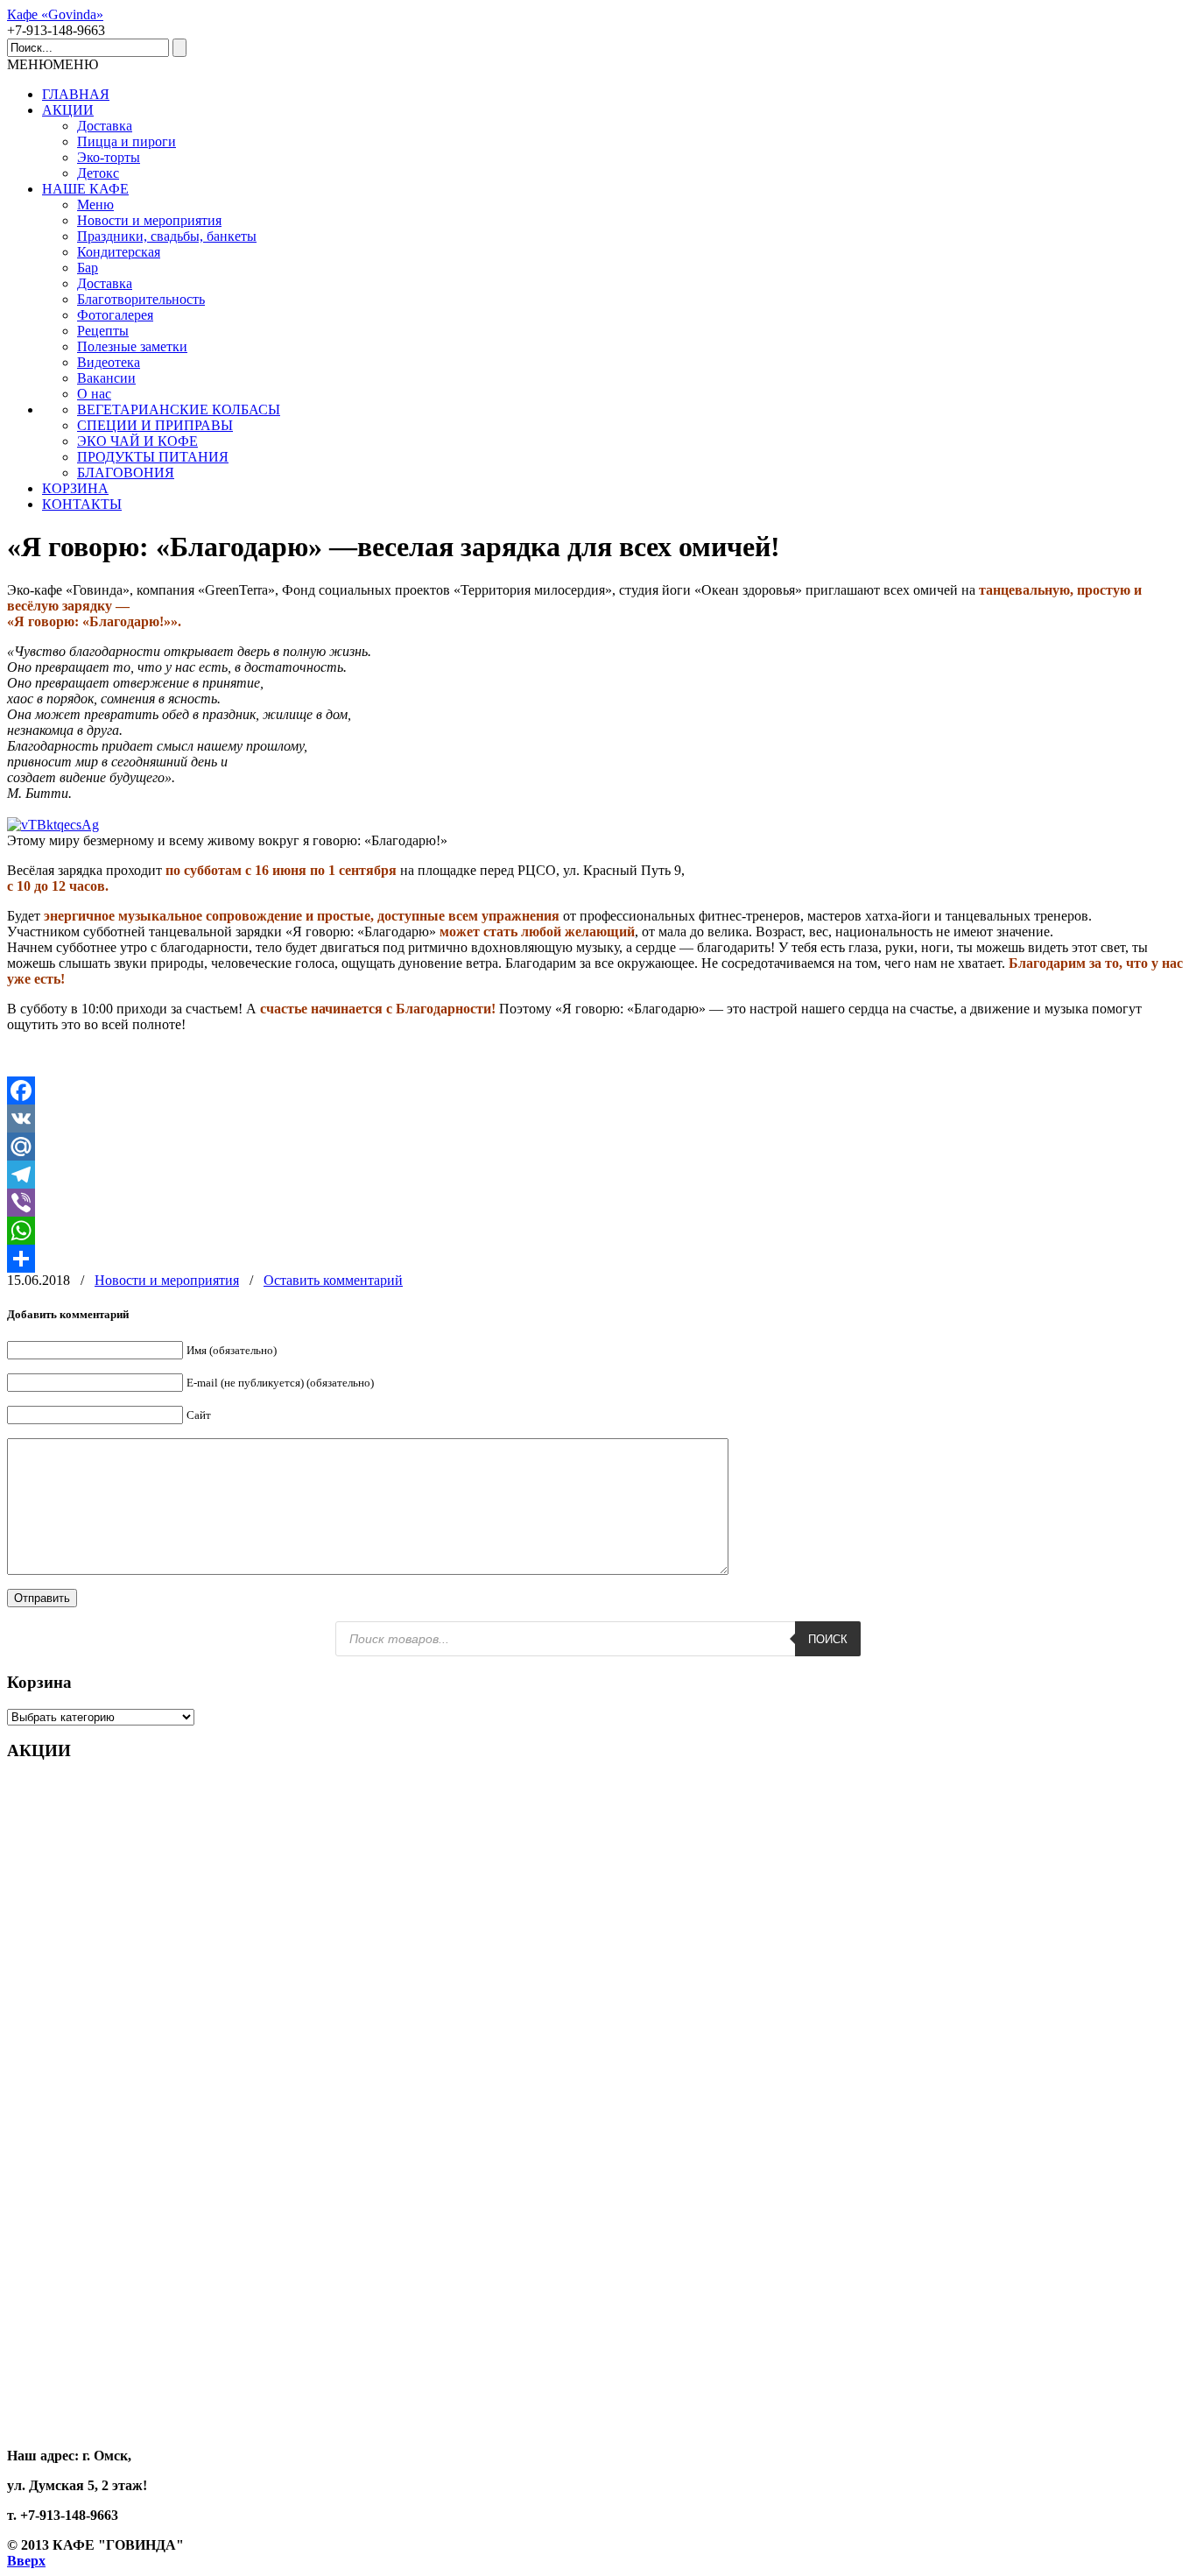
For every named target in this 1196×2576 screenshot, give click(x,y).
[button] (53, 64)
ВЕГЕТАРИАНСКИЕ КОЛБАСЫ (179, 409)
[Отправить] (598, 1259)
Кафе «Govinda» (55, 14)
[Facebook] (598, 1090)
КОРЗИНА (75, 488)
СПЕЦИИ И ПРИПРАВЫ (155, 425)
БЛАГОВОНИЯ (126, 473)
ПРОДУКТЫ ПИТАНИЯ (153, 457)
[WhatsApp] (598, 1231)
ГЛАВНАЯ (76, 94)
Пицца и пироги (127, 141)
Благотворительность (141, 299)
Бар (88, 268)
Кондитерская (119, 252)
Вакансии (106, 378)
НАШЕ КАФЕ (85, 189)
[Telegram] (598, 1175)
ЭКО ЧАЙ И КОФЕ (137, 441)
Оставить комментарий (333, 1280)
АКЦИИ (68, 110)
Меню (95, 205)
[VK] (598, 1119)
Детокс (98, 173)
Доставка (105, 126)
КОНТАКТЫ (82, 504)
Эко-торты (109, 157)
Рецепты (103, 331)
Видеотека (109, 362)
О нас (94, 394)
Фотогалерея (115, 315)
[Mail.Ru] (598, 1147)
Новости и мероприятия (149, 220)
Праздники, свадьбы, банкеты (167, 236)
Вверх (26, 2561)
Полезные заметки (132, 346)
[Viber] (598, 1203)
